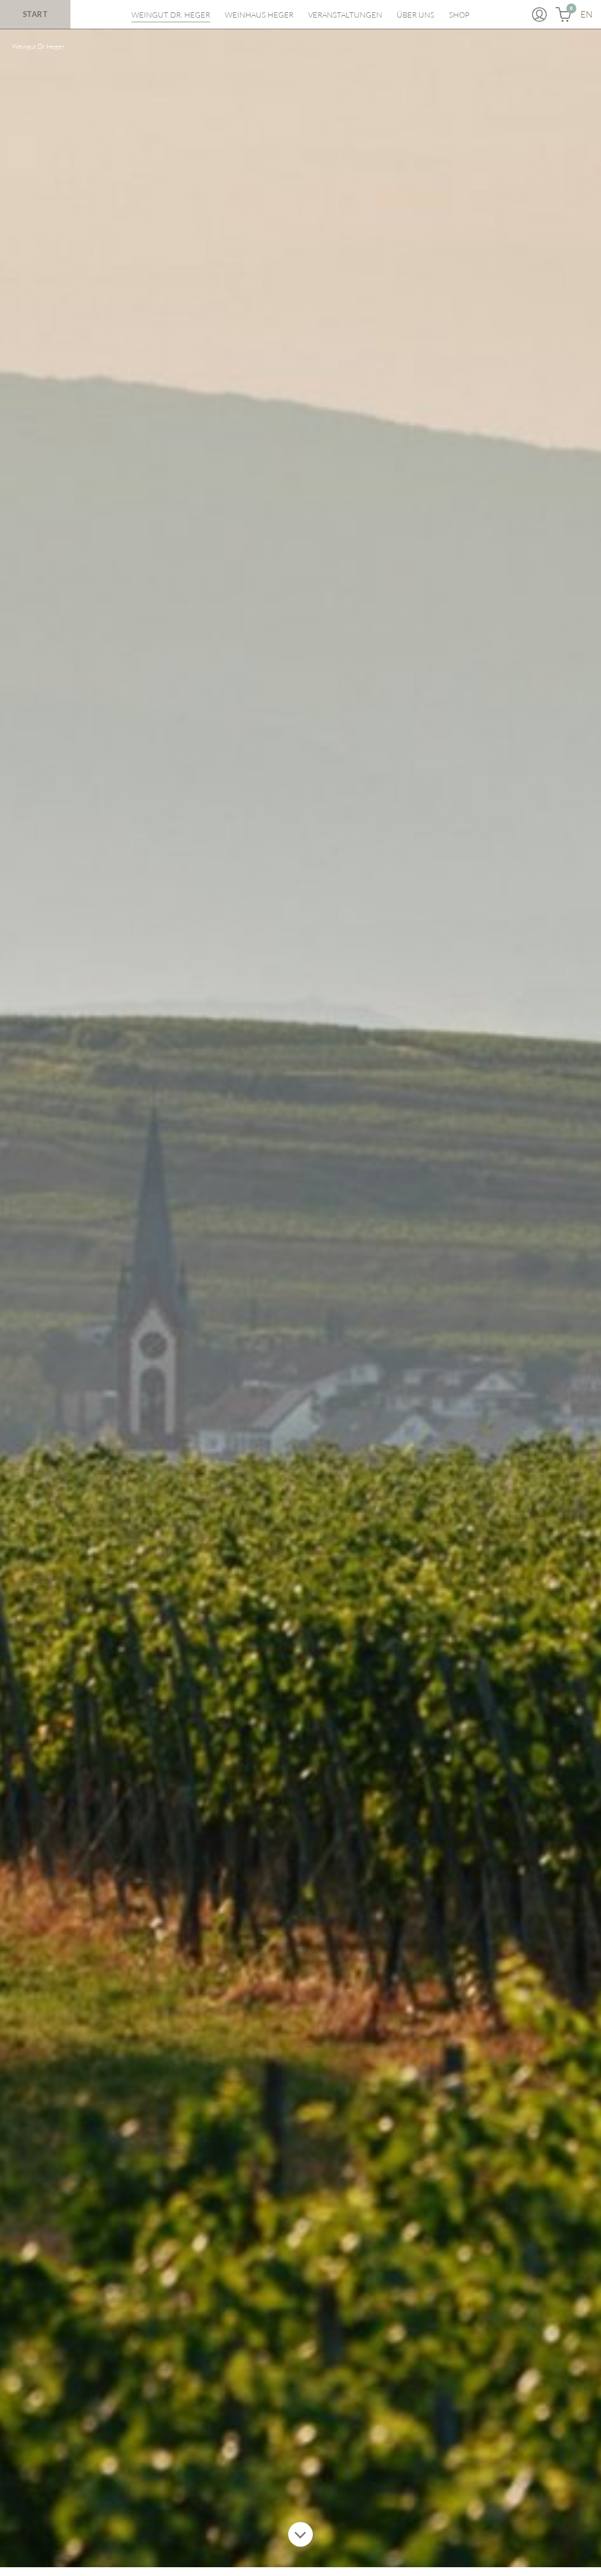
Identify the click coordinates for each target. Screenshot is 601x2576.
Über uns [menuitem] (416, 15)
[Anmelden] (539, 15)
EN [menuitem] (586, 14)
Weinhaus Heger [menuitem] (259, 15)
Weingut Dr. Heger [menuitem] (171, 15)
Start (36, 14)
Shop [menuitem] (459, 15)
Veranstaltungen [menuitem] (345, 15)
